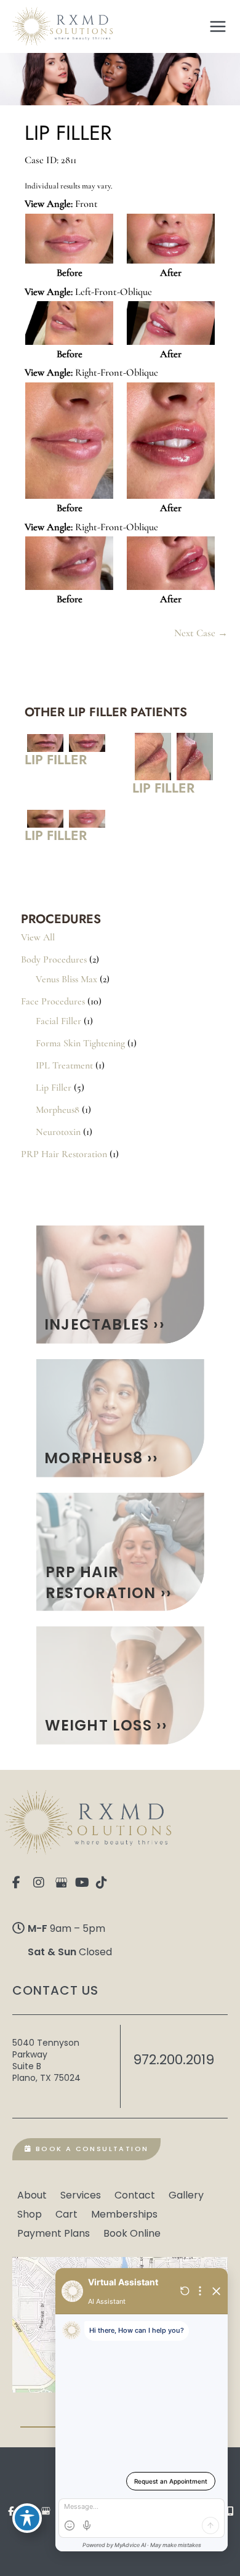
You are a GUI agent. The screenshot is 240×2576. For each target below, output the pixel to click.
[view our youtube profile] (84, 1883)
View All (38, 937)
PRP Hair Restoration (64, 1154)
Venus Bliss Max (66, 979)
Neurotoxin (58, 1132)
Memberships (124, 2213)
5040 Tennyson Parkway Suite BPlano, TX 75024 (46, 2060)
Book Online (132, 2232)
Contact (135, 2194)
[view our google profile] (63, 1883)
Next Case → (201, 633)
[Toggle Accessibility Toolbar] (27, 2518)
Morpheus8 (58, 1110)
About (32, 2194)
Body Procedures (54, 959)
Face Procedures (53, 1001)
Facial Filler (58, 1021)
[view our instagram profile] (42, 1883)
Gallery (186, 2194)
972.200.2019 (174, 2060)
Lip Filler (54, 1088)
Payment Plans (54, 2232)
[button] (120, 1285)
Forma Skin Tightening (80, 1043)
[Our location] (230, 2511)
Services (81, 2194)
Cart (66, 2213)
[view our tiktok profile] (105, 1883)
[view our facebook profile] (22, 1883)
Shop (30, 2213)
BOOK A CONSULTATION (90, 2149)
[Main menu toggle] (218, 26)
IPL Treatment (64, 1065)
